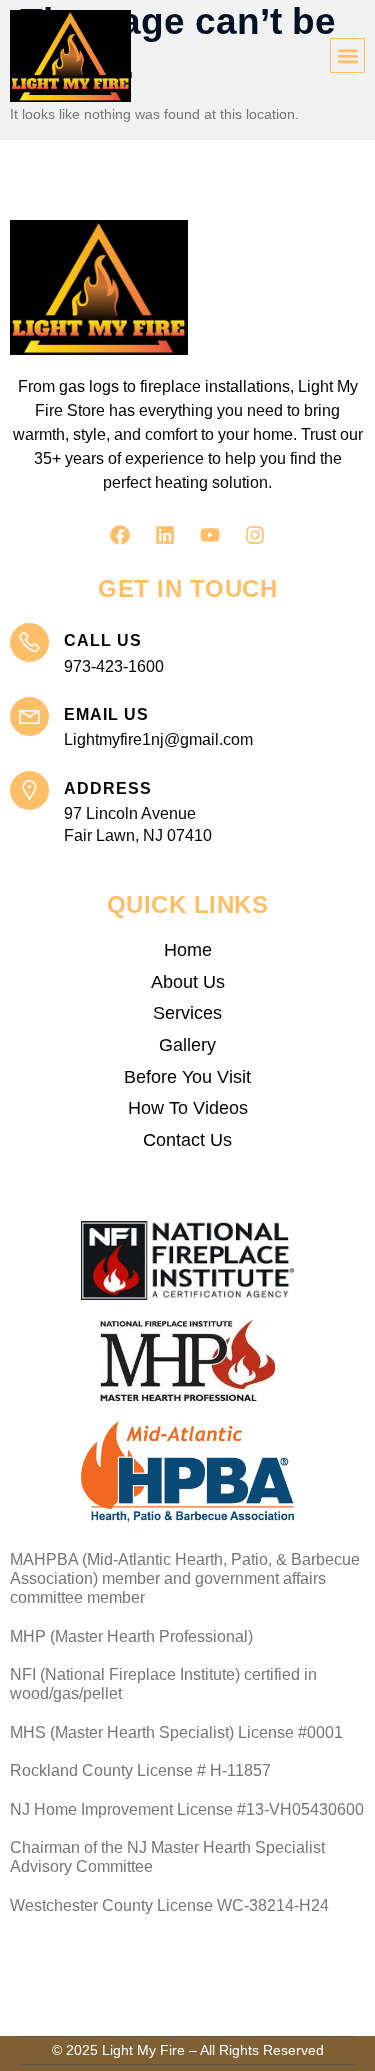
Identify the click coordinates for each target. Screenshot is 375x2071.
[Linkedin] (165, 535)
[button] (347, 55)
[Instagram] (255, 535)
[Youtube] (210, 535)
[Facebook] (120, 535)
